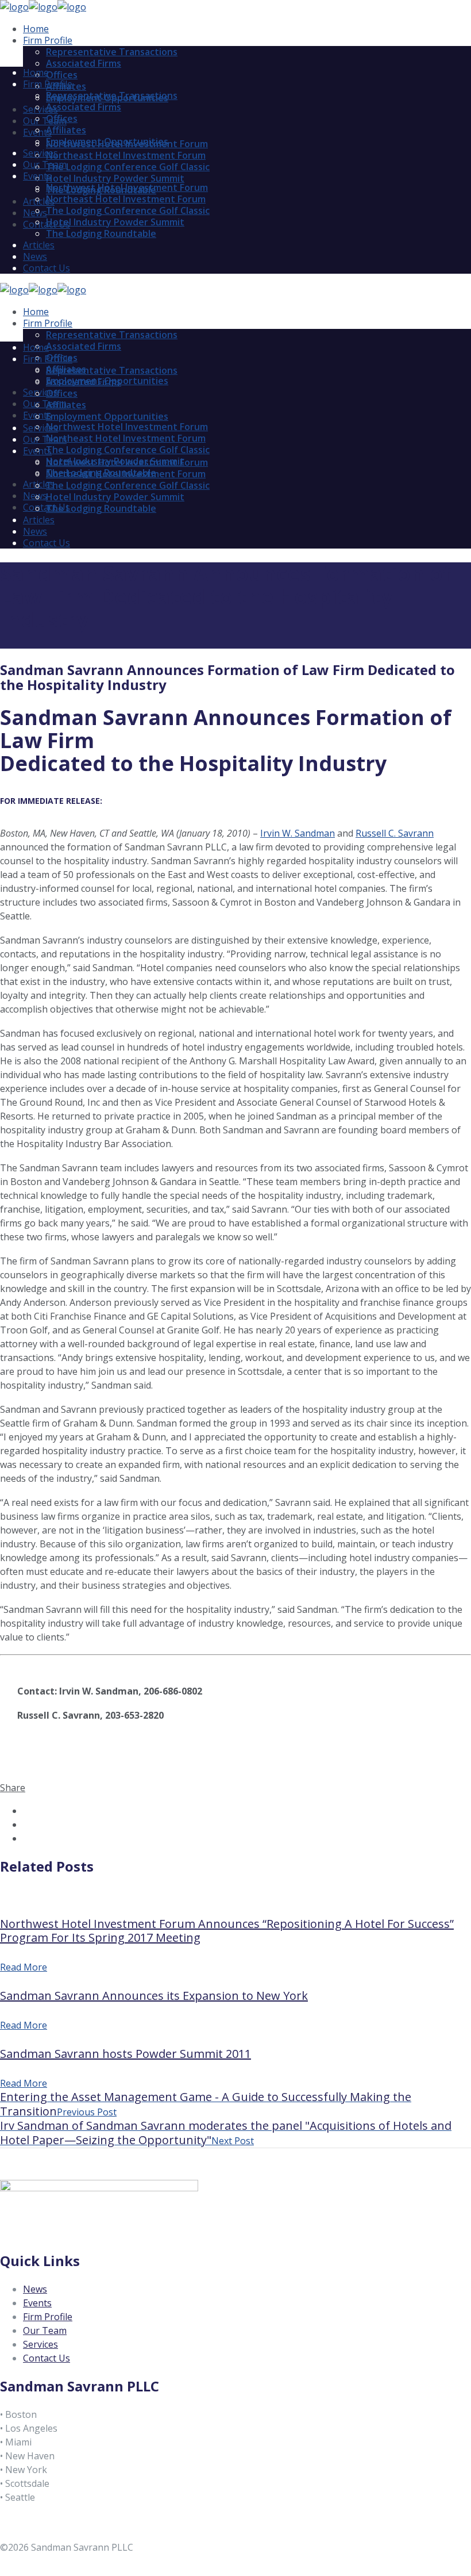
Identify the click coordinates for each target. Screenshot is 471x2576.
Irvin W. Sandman (298, 833)
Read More (24, 1967)
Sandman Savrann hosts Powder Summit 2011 (126, 2054)
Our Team (45, 2330)
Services (40, 2344)
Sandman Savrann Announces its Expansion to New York (154, 1996)
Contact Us (47, 2358)
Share (13, 1788)
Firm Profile (48, 2317)
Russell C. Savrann (395, 833)
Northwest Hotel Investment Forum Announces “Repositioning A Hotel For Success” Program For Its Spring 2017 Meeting (227, 1931)
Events (37, 2303)
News (35, 2289)
